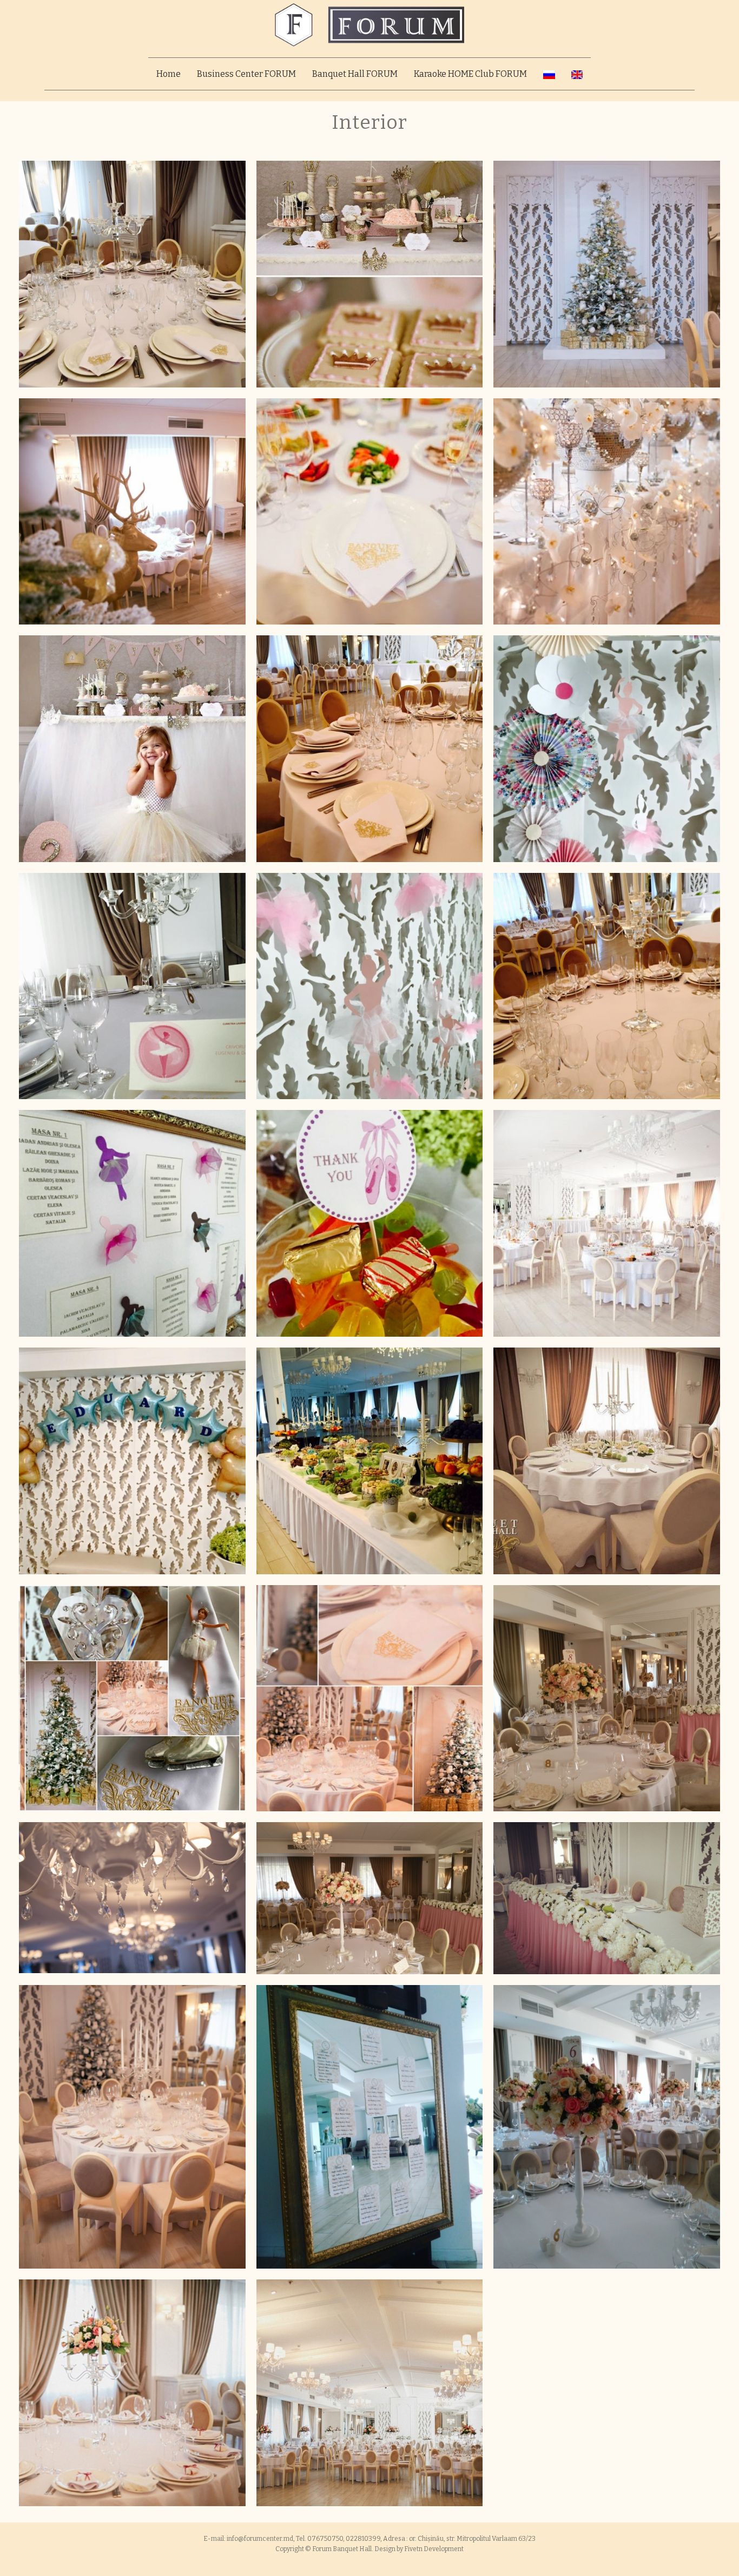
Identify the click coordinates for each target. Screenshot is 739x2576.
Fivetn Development (434, 2549)
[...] (132, 274)
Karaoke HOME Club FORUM (470, 74)
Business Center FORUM (246, 74)
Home (169, 74)
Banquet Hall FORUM (355, 74)
